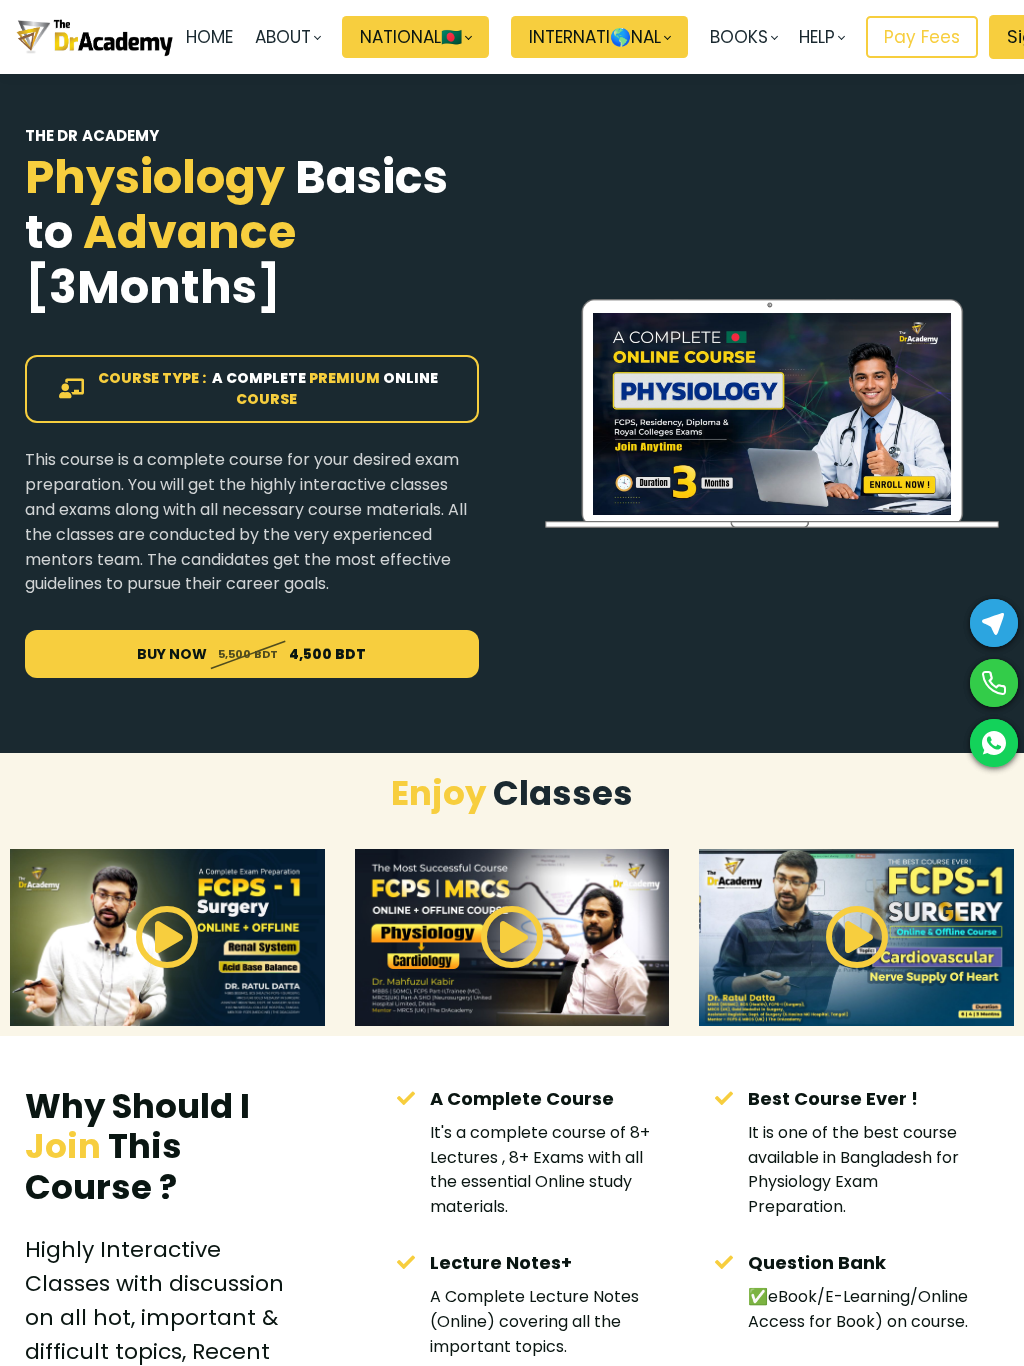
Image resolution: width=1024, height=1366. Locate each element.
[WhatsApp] (994, 743)
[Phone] (994, 683)
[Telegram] (994, 623)
